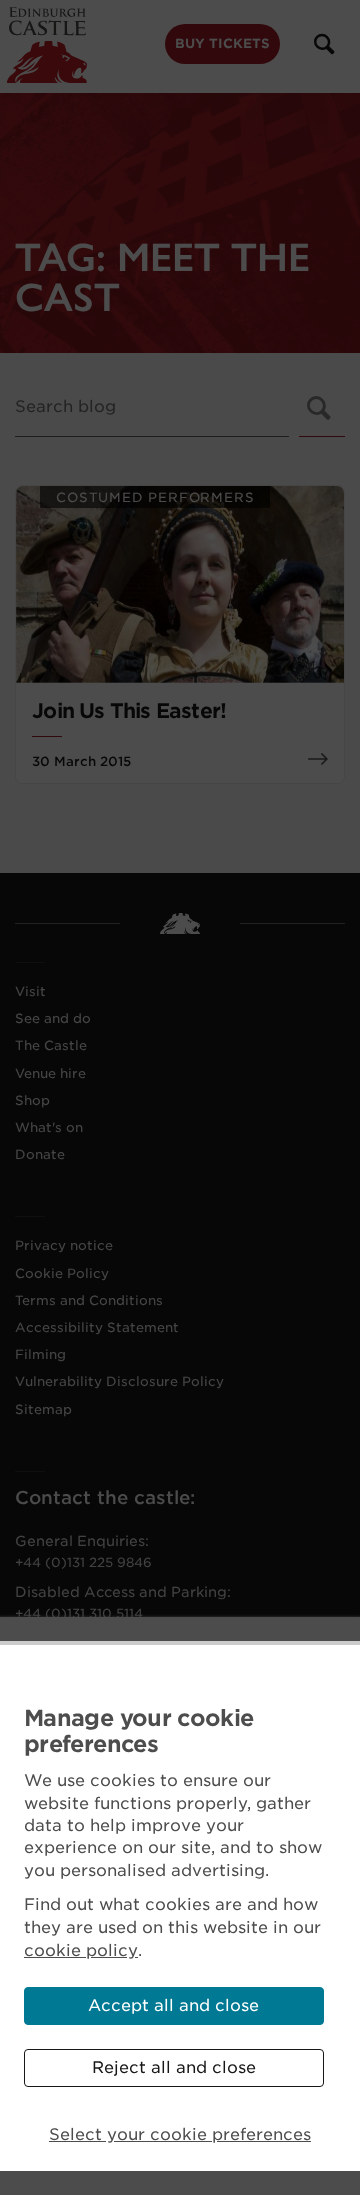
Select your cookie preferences (180, 2134)
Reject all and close (174, 2067)
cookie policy (81, 1950)
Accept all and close (173, 2005)
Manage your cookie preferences (138, 1731)
